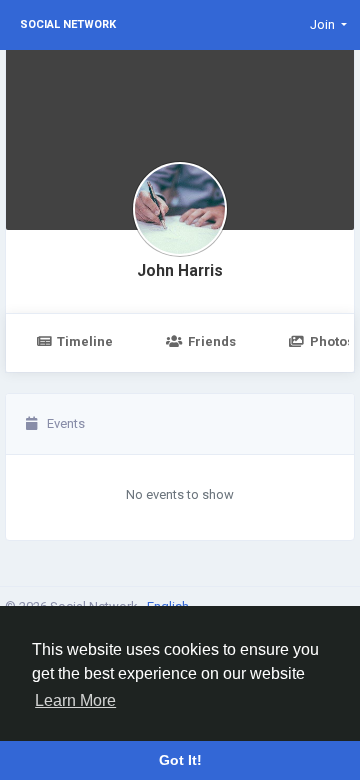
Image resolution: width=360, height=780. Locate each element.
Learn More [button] (75, 700)
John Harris (180, 271)
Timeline (85, 341)
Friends (212, 341)
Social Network (68, 24)
